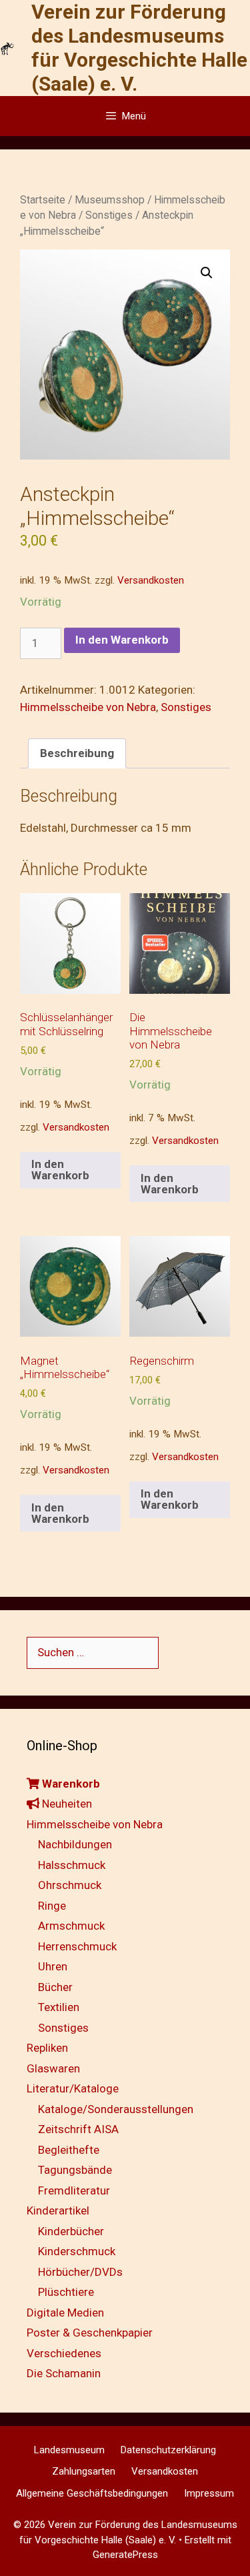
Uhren (53, 1966)
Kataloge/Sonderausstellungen (116, 2109)
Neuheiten (66, 1804)
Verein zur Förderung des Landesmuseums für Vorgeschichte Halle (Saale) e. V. (139, 48)
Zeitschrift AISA (78, 2129)
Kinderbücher (71, 2231)
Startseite (43, 200)
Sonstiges (109, 215)
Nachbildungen (75, 1844)
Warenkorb (70, 1784)
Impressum (209, 2493)
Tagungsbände (75, 2170)
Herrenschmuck (77, 1946)
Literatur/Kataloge (73, 2088)
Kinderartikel (58, 2210)
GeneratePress (125, 2555)
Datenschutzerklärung (168, 2450)
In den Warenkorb (122, 640)
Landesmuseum (69, 2450)
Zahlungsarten (84, 2471)
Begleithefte (69, 2150)
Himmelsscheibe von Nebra (88, 707)
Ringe (52, 1906)
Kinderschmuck (77, 2251)
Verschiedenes (64, 2353)
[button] (207, 273)
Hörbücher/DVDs (80, 2272)
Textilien (59, 2007)
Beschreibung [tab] (77, 753)
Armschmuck (71, 1926)
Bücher (55, 1987)
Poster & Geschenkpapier (90, 2333)
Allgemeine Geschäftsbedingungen (92, 2493)
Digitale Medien (65, 2313)
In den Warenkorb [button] (60, 1170)
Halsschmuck (72, 1865)
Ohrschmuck (70, 1885)
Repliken (47, 2048)
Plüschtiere (66, 2292)
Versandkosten (151, 580)
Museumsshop (110, 200)
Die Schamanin (64, 2373)
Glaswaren (53, 2068)
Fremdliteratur (74, 2190)
